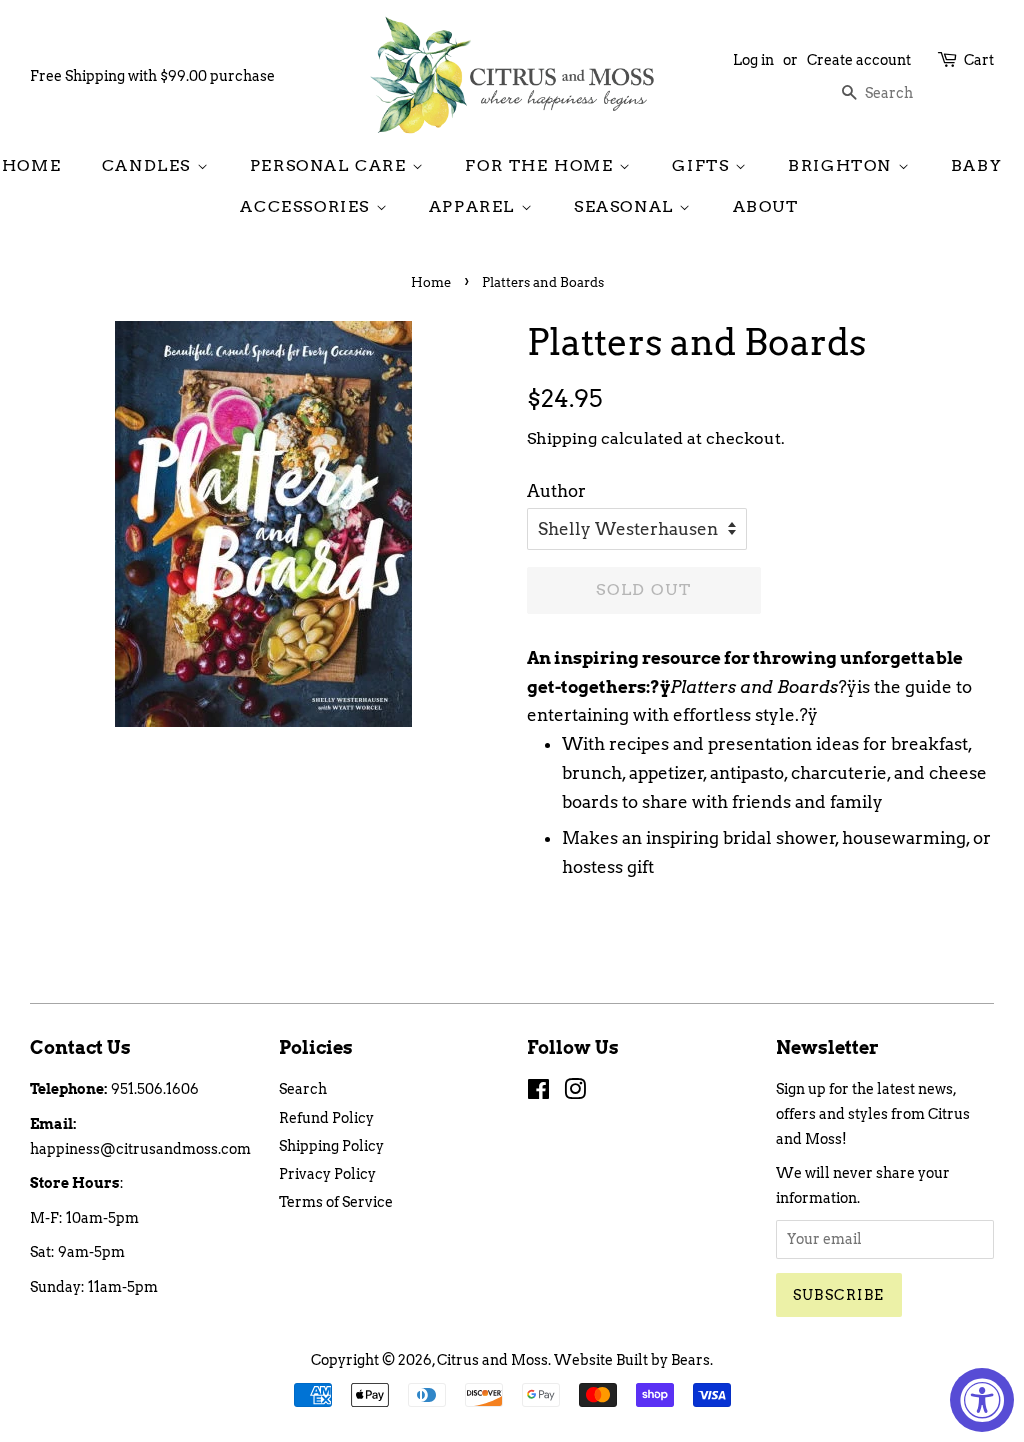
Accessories (307, 206)
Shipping (562, 438)
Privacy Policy (327, 1174)
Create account (859, 60)
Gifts (703, 165)
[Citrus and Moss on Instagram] (575, 1093)
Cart (979, 60)
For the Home (542, 165)
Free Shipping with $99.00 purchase (152, 76)
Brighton (842, 165)
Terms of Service (336, 1202)
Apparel (475, 206)
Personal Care (331, 165)
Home (31, 165)
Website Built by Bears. (633, 1360)
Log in (753, 60)
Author (556, 491)
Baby (976, 165)
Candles (149, 165)
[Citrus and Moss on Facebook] (538, 1093)
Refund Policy (326, 1118)
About (766, 206)
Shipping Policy (331, 1146)
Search (303, 1089)
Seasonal (626, 206)
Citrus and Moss (492, 1360)
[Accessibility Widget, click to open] (982, 1400)
